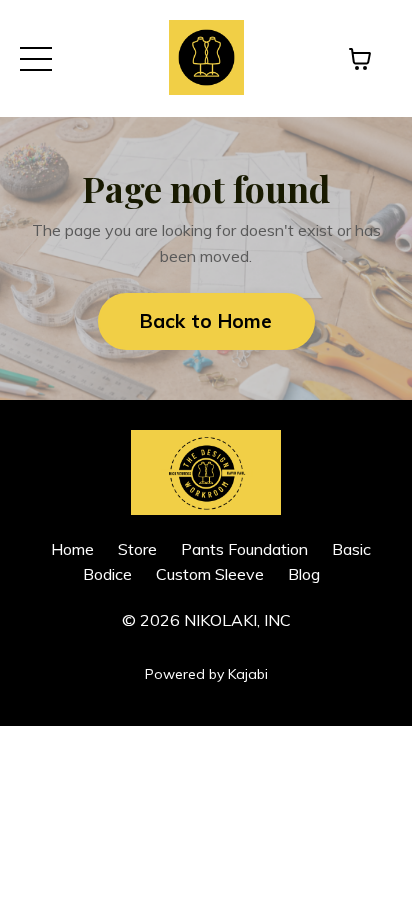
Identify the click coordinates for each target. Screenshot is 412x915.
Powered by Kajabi (206, 674)
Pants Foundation (244, 549)
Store (137, 549)
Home (72, 549)
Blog (304, 574)
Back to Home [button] (206, 321)
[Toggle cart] (360, 59)
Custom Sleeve (210, 574)
